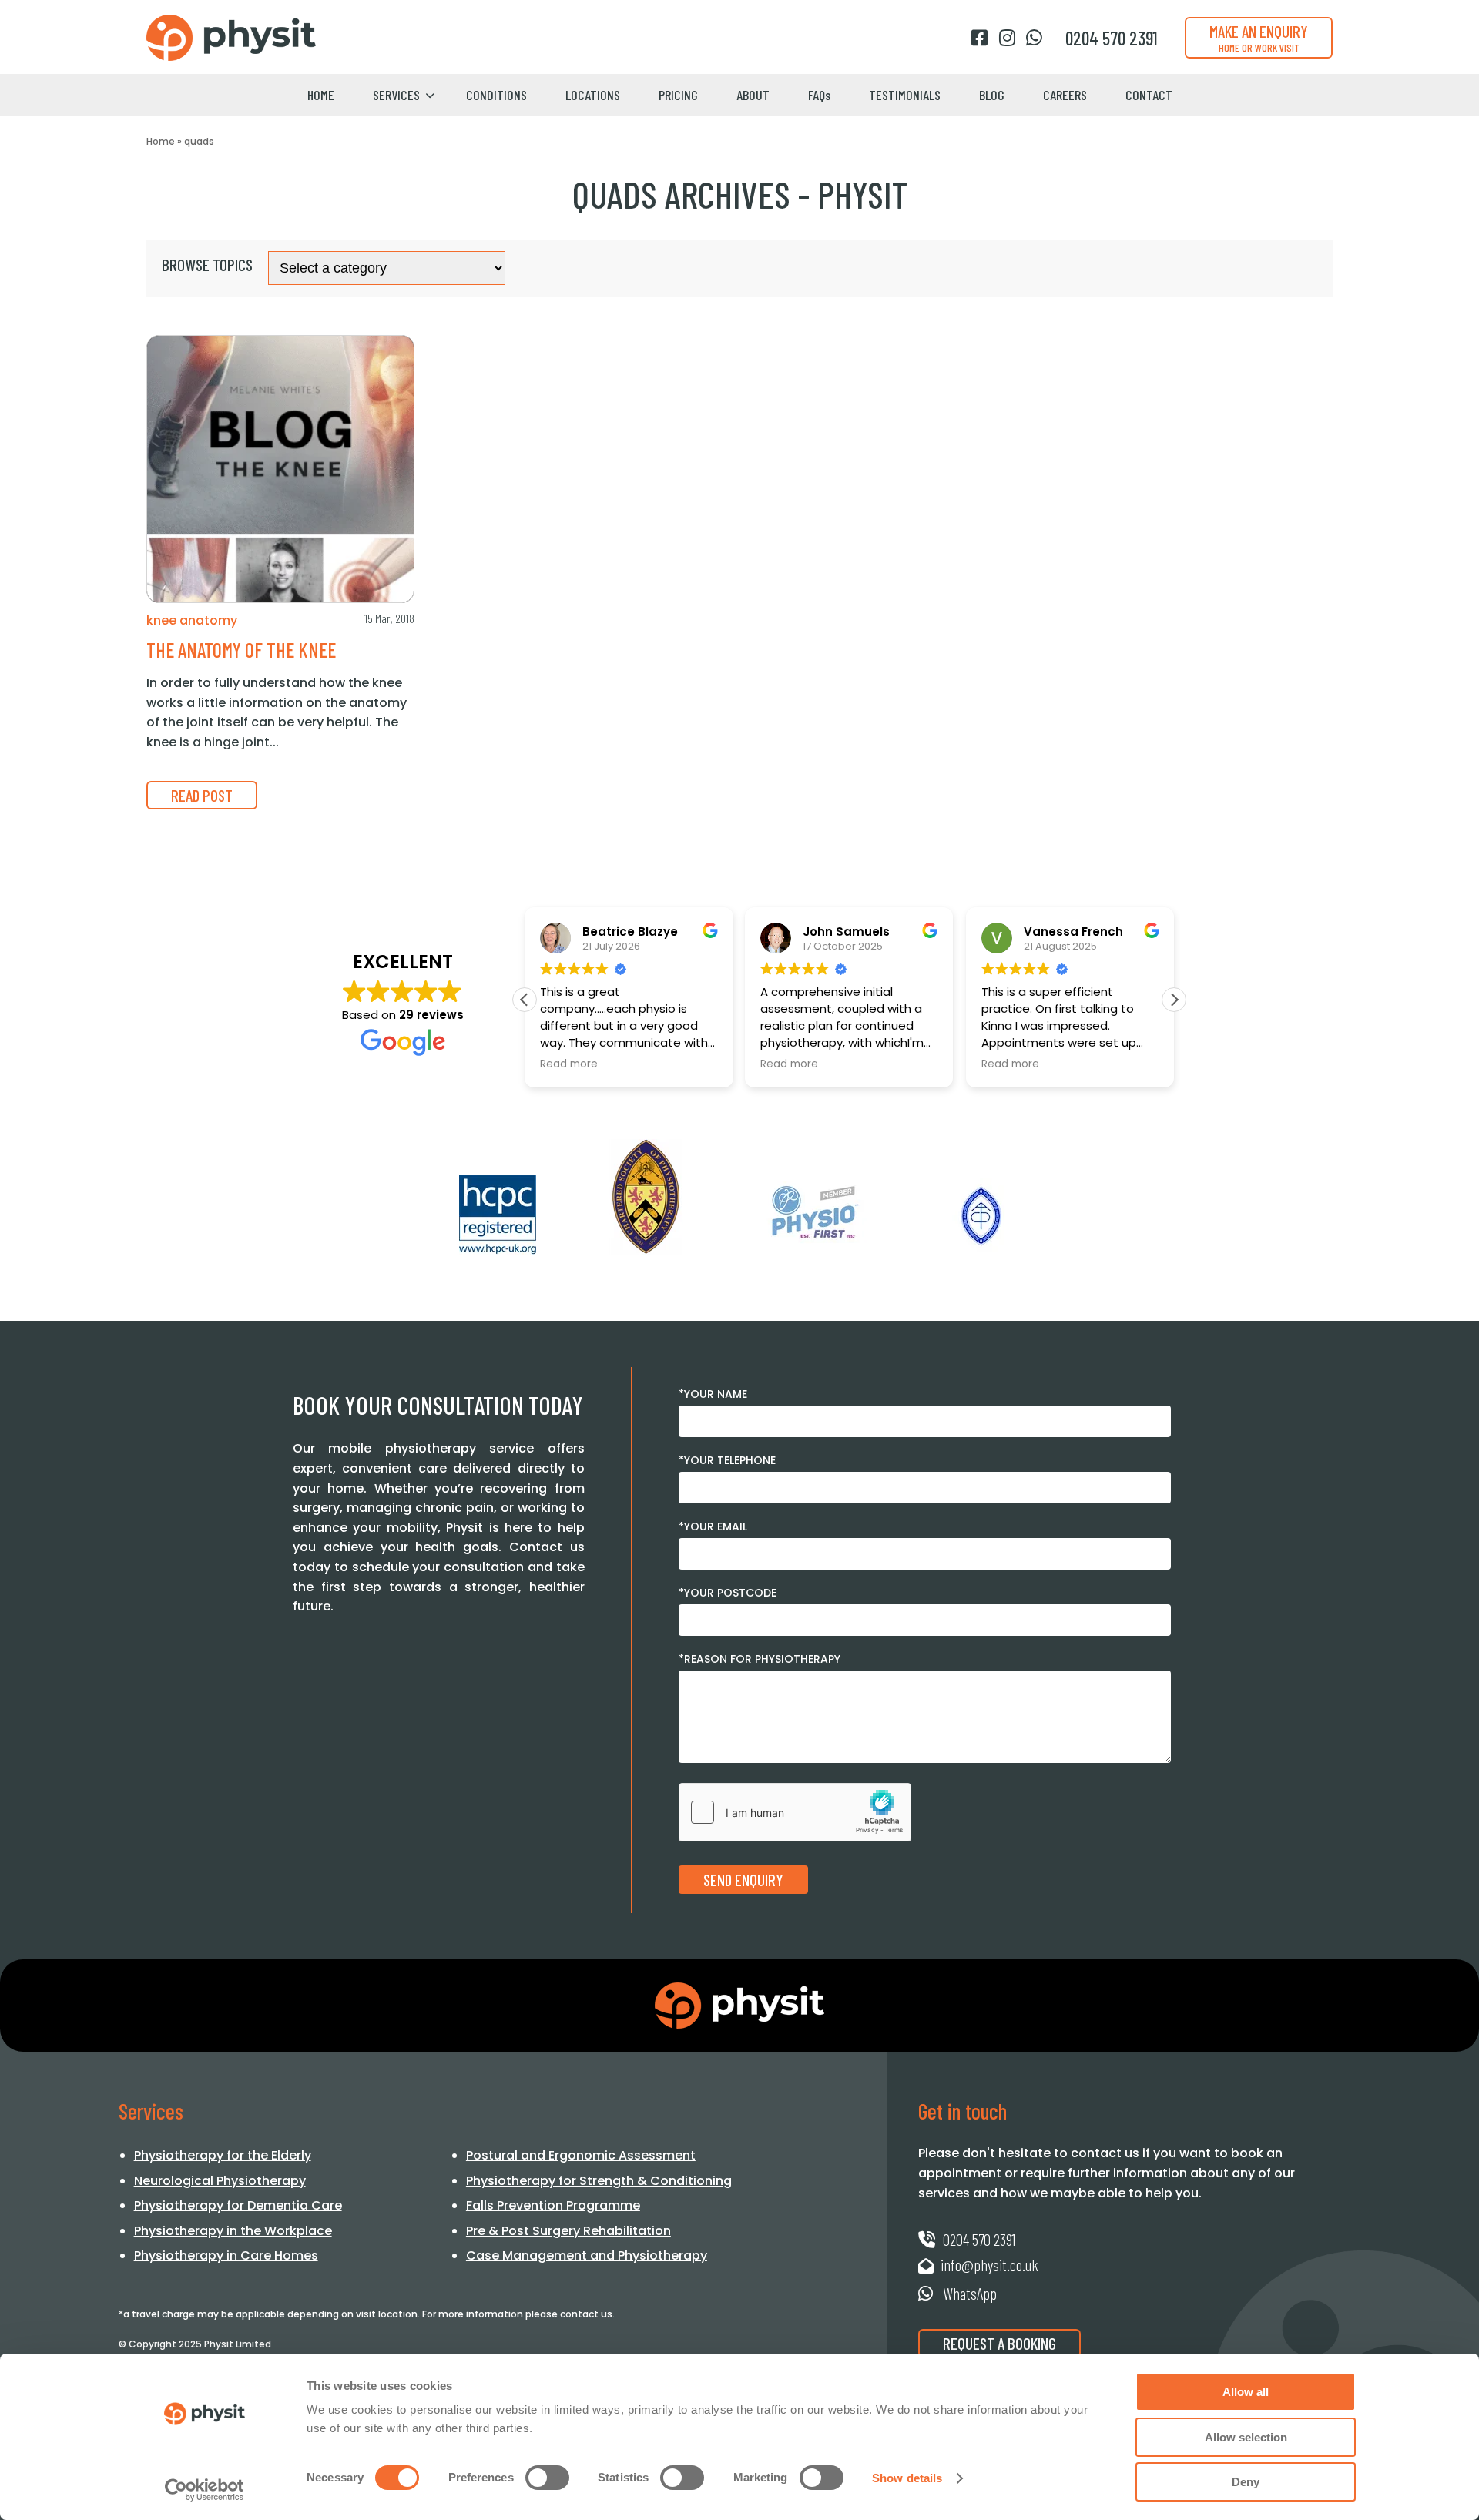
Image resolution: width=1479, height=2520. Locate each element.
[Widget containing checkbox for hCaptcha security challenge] (795, 1812)
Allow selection (1246, 2437)
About (753, 95)
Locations (593, 95)
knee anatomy (192, 620)
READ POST (202, 795)
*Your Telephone (727, 1460)
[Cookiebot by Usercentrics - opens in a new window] (205, 2490)
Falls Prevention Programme (553, 2205)
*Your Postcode (728, 1593)
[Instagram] (1007, 38)
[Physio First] (813, 1212)
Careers (1065, 95)
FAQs (819, 95)
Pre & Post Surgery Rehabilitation (568, 2231)
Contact (1149, 95)
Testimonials (905, 95)
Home (321, 95)
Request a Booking (999, 2343)
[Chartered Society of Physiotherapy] (646, 1197)
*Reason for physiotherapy (760, 1659)
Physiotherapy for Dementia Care (238, 2205)
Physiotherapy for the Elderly (223, 2155)
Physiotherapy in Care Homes (226, 2255)
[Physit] (231, 38)
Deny (1246, 2482)
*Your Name (713, 1394)
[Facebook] (979, 38)
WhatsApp (968, 2293)
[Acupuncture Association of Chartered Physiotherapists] (981, 1216)
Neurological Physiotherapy (220, 2181)
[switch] (547, 2478)
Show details (907, 2478)
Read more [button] (569, 1064)
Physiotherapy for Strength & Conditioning (599, 2181)
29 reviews (431, 1015)
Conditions (496, 95)
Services (396, 95)
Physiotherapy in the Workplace (233, 2231)
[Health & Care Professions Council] (498, 1215)
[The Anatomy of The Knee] (280, 469)
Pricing (678, 95)
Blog (992, 95)
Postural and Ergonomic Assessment (581, 2155)
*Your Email (713, 1526)
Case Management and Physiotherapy (587, 2255)
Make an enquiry (1259, 38)
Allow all (1246, 2392)
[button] (1174, 1000)
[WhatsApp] (1034, 38)
